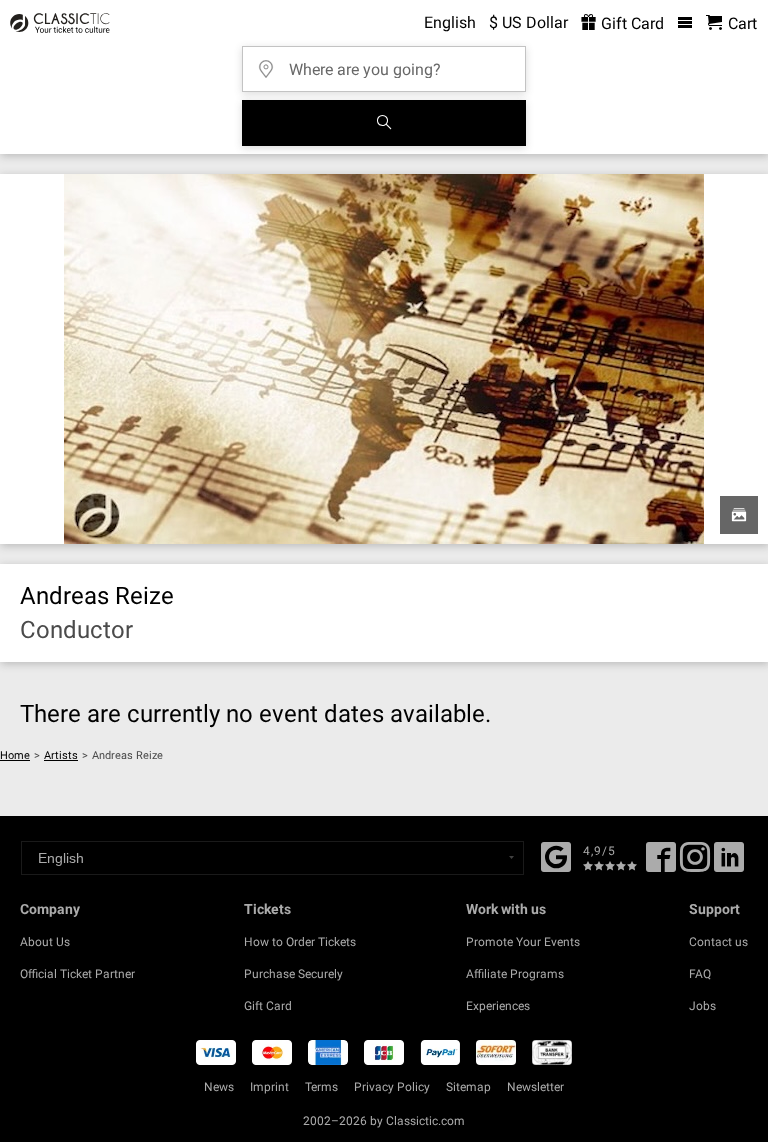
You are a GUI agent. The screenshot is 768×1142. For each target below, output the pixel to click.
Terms (321, 1087)
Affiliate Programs (515, 974)
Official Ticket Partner (77, 974)
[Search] (384, 123)
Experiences (498, 1006)
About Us (45, 942)
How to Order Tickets (300, 942)
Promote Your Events (523, 942)
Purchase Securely (293, 974)
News (219, 1087)
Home (15, 755)
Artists (61, 755)
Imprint (269, 1087)
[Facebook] (556, 855)
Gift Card (630, 23)
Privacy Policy (392, 1087)
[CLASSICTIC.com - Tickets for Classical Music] (57, 23)
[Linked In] (729, 864)
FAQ (700, 974)
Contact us (718, 942)
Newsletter (535, 1087)
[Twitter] (695, 864)
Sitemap (468, 1087)
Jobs (702, 1006)
